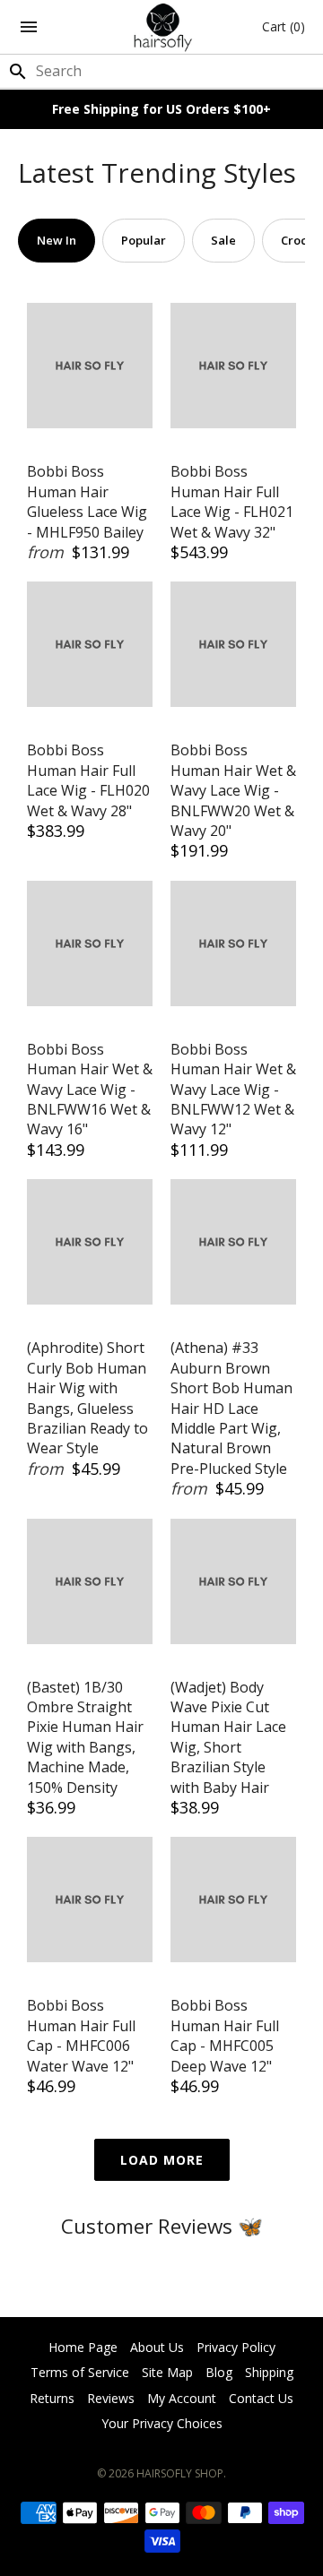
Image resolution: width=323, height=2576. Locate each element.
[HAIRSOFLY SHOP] (162, 27)
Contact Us (261, 2398)
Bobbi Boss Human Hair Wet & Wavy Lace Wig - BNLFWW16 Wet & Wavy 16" (90, 1090)
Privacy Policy (236, 2347)
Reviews (111, 2398)
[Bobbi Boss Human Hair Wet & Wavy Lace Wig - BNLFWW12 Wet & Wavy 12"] (233, 943)
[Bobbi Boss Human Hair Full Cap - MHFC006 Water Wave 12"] (90, 1900)
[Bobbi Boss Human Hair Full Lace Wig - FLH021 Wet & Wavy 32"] (233, 366)
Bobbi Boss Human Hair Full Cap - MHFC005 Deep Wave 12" (225, 2035)
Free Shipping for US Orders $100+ (161, 109)
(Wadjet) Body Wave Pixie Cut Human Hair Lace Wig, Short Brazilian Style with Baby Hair (228, 1737)
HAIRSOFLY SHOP (180, 2473)
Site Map (167, 2372)
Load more (162, 2160)
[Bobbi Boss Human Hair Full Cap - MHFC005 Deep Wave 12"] (233, 1900)
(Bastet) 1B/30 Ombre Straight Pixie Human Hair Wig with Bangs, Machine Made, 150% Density (85, 1737)
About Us (157, 2347)
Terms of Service (80, 2372)
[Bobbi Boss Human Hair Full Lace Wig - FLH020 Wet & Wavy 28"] (90, 644)
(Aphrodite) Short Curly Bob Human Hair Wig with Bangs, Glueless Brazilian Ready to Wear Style (87, 1398)
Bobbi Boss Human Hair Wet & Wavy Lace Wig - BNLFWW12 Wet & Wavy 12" (233, 1090)
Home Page (83, 2347)
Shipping (269, 2372)
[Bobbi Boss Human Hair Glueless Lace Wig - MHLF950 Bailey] (90, 366)
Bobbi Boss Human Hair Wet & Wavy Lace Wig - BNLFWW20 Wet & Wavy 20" (233, 790)
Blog (219, 2372)
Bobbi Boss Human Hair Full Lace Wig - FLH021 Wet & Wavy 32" (232, 501)
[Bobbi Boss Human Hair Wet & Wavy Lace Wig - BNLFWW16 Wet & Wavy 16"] (90, 943)
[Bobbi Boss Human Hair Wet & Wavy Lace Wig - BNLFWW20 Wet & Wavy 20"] (233, 644)
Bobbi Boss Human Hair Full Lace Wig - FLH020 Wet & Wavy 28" (88, 780)
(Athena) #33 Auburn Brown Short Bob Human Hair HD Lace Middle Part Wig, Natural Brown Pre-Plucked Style (231, 1408)
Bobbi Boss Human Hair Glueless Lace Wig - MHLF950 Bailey (87, 501)
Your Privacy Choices (162, 2423)
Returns (52, 2398)
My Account (182, 2398)
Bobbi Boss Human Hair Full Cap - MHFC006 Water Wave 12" (81, 2035)
